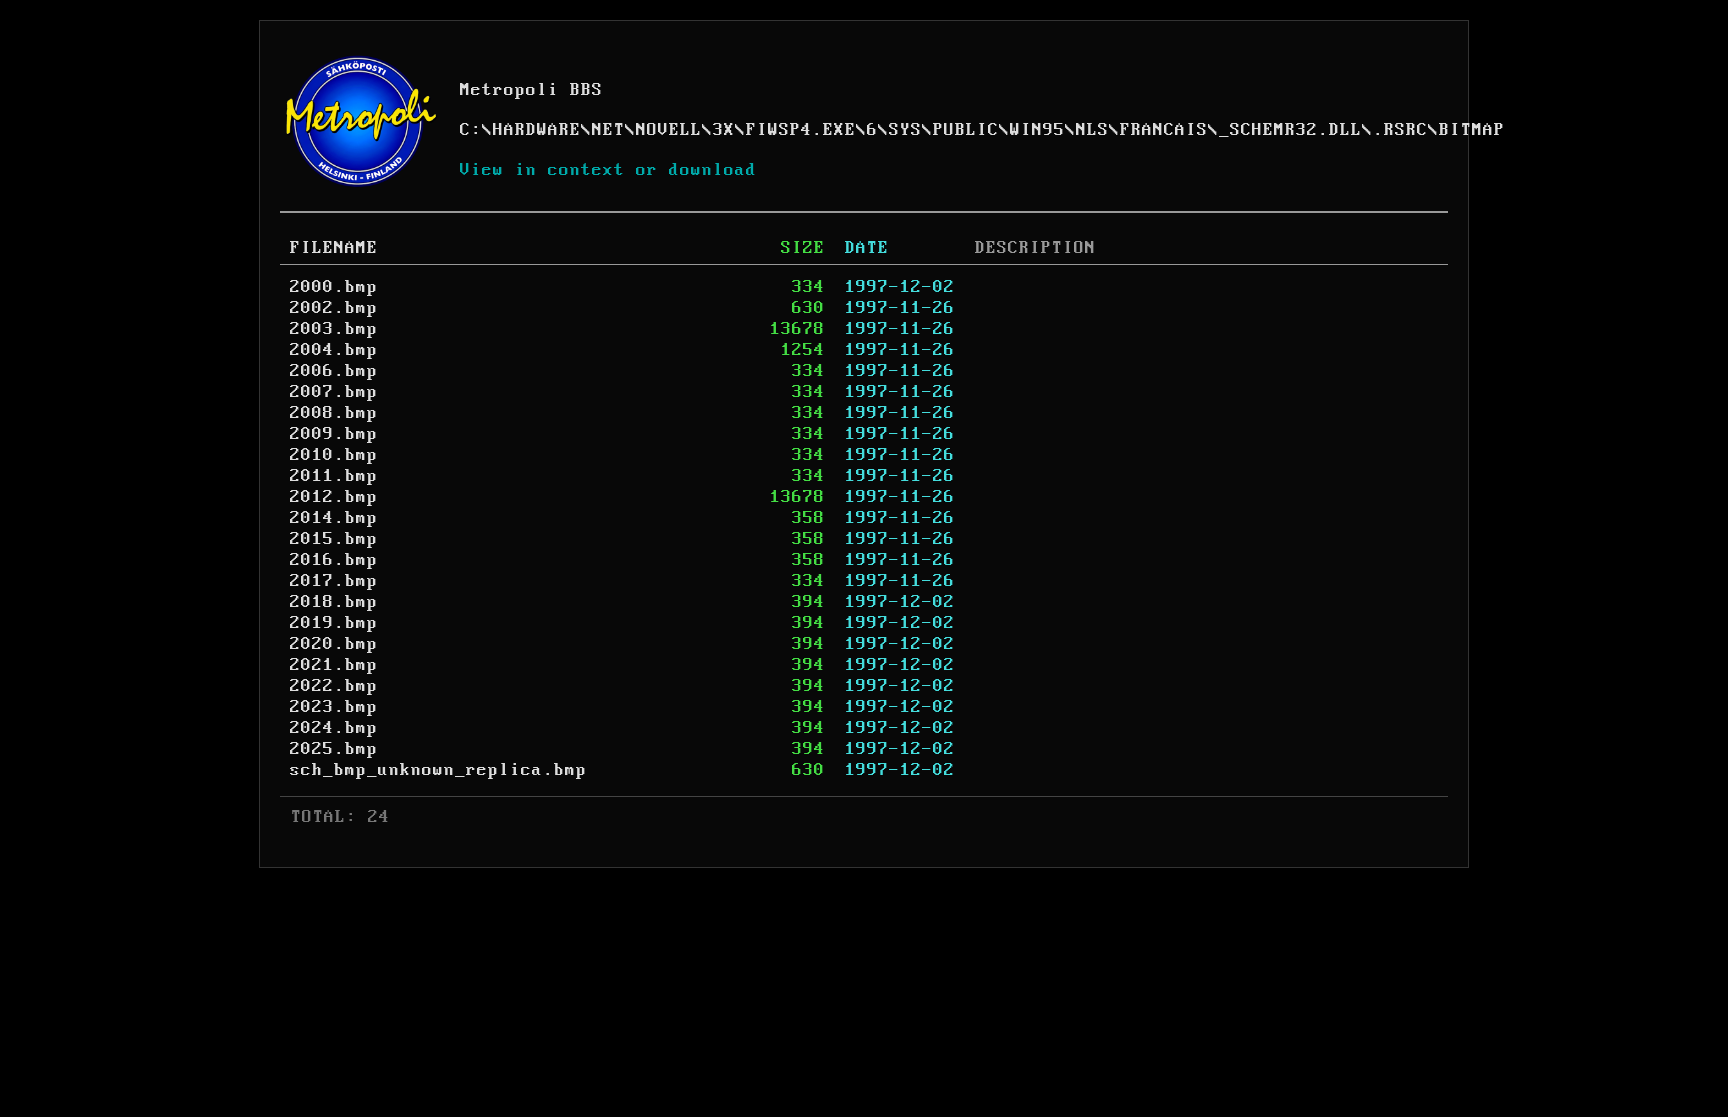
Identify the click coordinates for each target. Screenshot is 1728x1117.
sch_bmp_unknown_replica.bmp (438, 770)
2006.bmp (334, 371)
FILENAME (334, 248)
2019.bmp (334, 623)
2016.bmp (334, 560)
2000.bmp (334, 287)
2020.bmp (334, 644)
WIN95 (1037, 130)
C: (471, 130)
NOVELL (669, 130)
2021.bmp (334, 665)
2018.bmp (334, 602)
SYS (905, 130)
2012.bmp (334, 497)
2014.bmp (334, 518)
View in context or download (608, 170)
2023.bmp (334, 707)
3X (724, 130)
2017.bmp (334, 581)
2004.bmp (334, 350)
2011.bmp (334, 476)
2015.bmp (334, 539)
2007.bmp (334, 392)
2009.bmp (334, 434)
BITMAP (1472, 130)
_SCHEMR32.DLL (1290, 130)
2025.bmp (334, 749)
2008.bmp (334, 413)
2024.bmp (334, 728)
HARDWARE (537, 130)
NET (608, 130)
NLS (1092, 130)
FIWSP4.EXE (801, 130)
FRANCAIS (1164, 130)
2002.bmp (334, 308)
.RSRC (1400, 130)
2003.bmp (334, 329)
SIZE (803, 248)
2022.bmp (334, 686)
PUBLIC (966, 130)
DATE (867, 248)
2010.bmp (334, 455)
